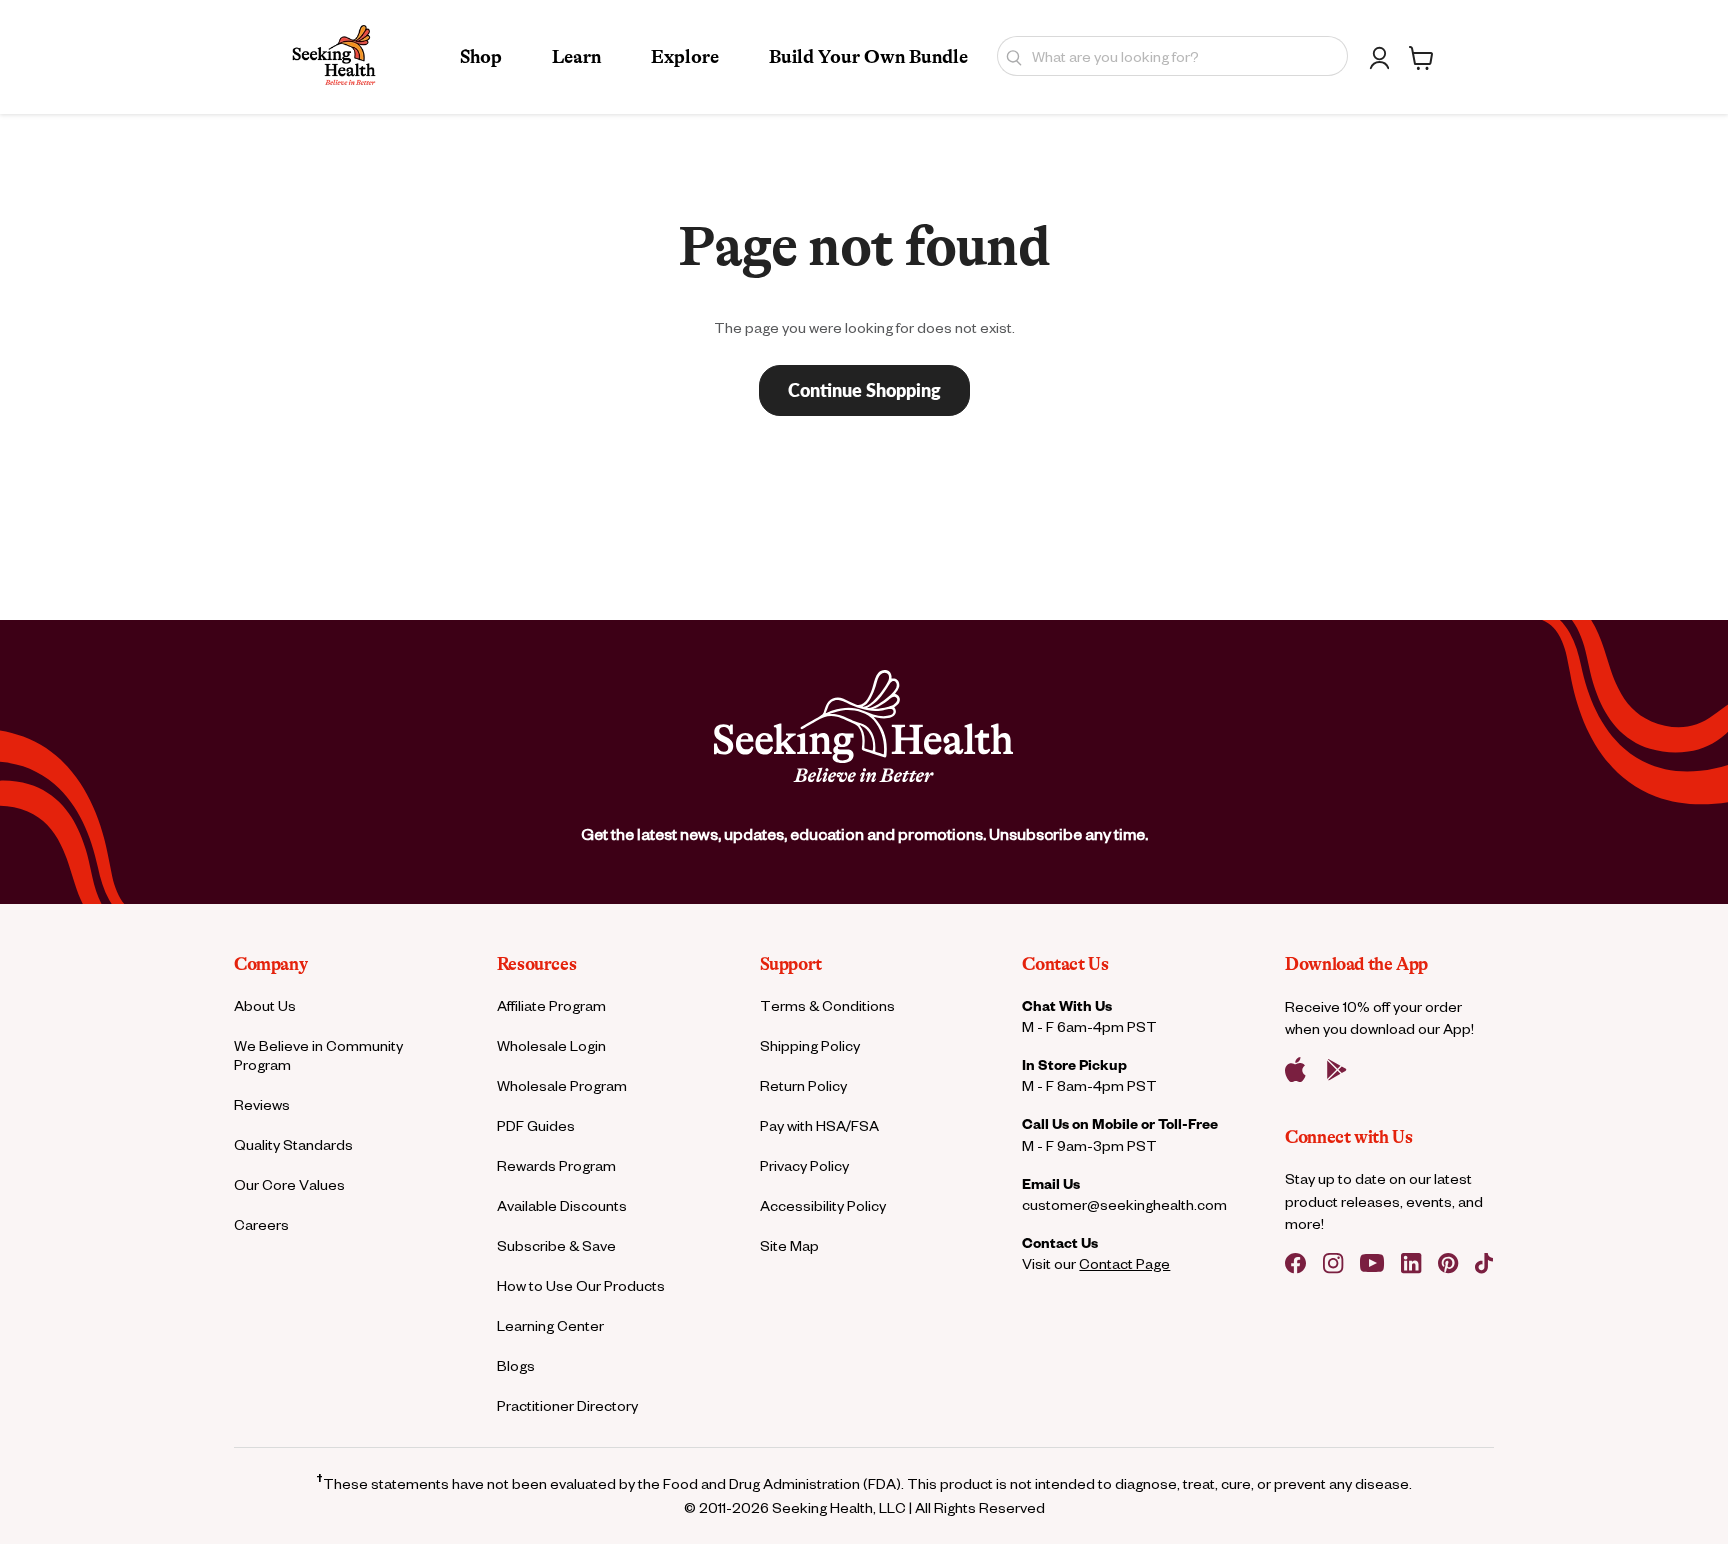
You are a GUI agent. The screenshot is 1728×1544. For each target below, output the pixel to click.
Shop (481, 57)
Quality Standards (293, 1144)
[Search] (1009, 56)
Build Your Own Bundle (868, 57)
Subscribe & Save (556, 1245)
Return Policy (803, 1085)
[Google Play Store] (1337, 1070)
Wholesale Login (551, 1045)
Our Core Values (289, 1184)
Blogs (516, 1365)
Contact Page (1124, 1263)
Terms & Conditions (827, 1005)
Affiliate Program (551, 1005)
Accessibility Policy (823, 1205)
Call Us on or (1120, 1123)
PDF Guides (536, 1125)
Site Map (789, 1245)
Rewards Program (556, 1165)
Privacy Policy (804, 1165)
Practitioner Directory (567, 1405)
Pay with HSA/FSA (819, 1125)
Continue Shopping (864, 390)
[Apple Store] (1295, 1070)
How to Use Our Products (581, 1285)
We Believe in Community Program (318, 1055)
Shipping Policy (810, 1045)
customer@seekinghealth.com (1124, 1204)
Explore (685, 57)
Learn (576, 57)
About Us (265, 1005)
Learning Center (550, 1325)
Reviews (262, 1104)
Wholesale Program (562, 1085)
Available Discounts (562, 1205)
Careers (261, 1224)
